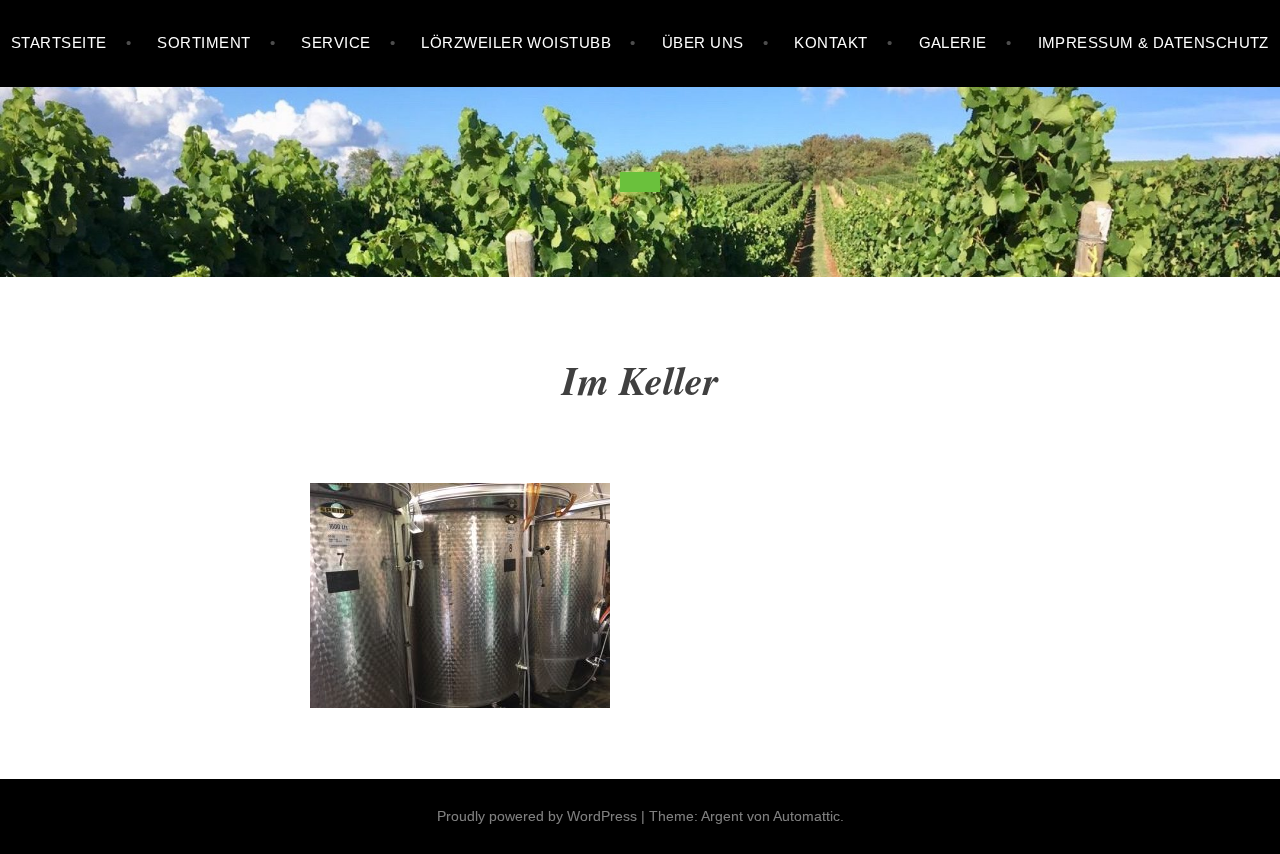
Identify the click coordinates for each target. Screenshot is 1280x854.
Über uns (703, 42)
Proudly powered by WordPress (537, 816)
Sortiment (203, 42)
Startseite (59, 42)
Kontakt (830, 42)
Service (335, 42)
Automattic (806, 816)
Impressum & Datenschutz (1153, 42)
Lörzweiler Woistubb (516, 42)
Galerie (953, 42)
